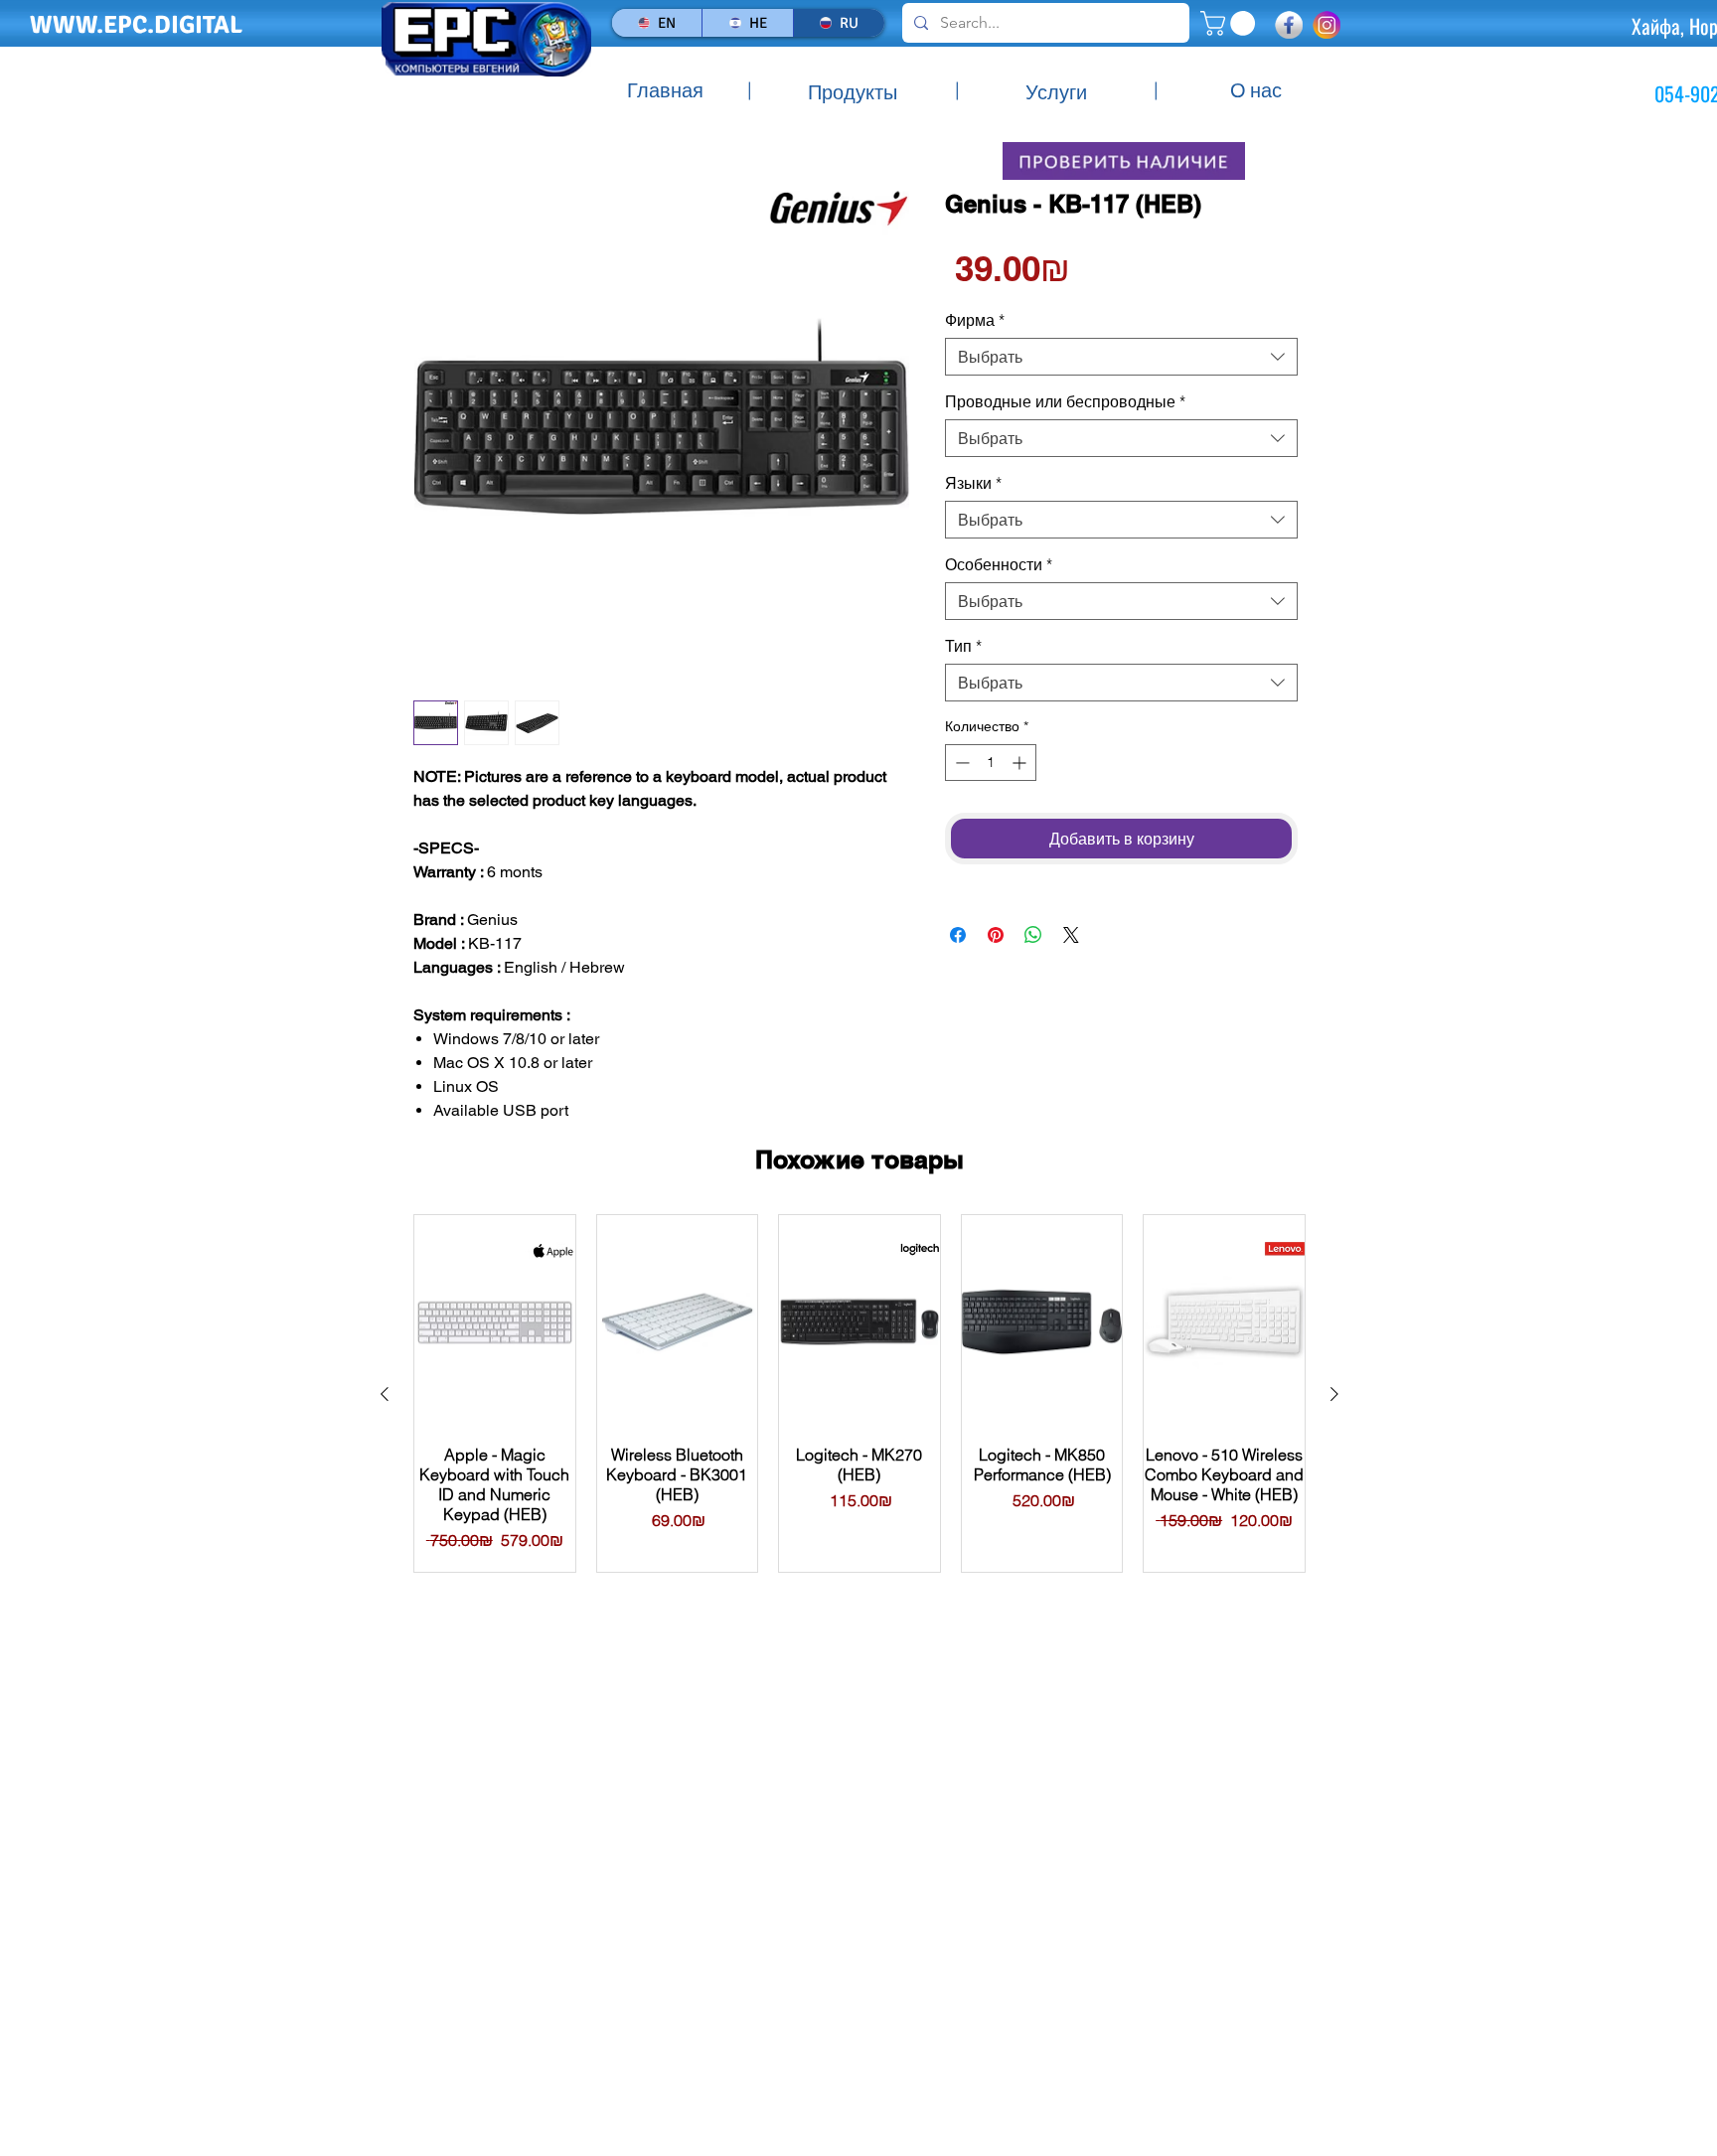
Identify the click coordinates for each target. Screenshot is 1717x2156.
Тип (963, 646)
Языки (973, 483)
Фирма (975, 320)
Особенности (999, 564)
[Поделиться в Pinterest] (996, 935)
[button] (1231, 23)
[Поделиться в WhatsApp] (1033, 935)
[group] (859, 1393)
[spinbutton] (991, 763)
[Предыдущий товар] (385, 1394)
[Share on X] (1071, 935)
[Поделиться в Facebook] (958, 935)
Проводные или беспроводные (1065, 401)
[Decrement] (960, 763)
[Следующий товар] (1334, 1394)
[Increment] (1021, 763)
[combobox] (1121, 357)
